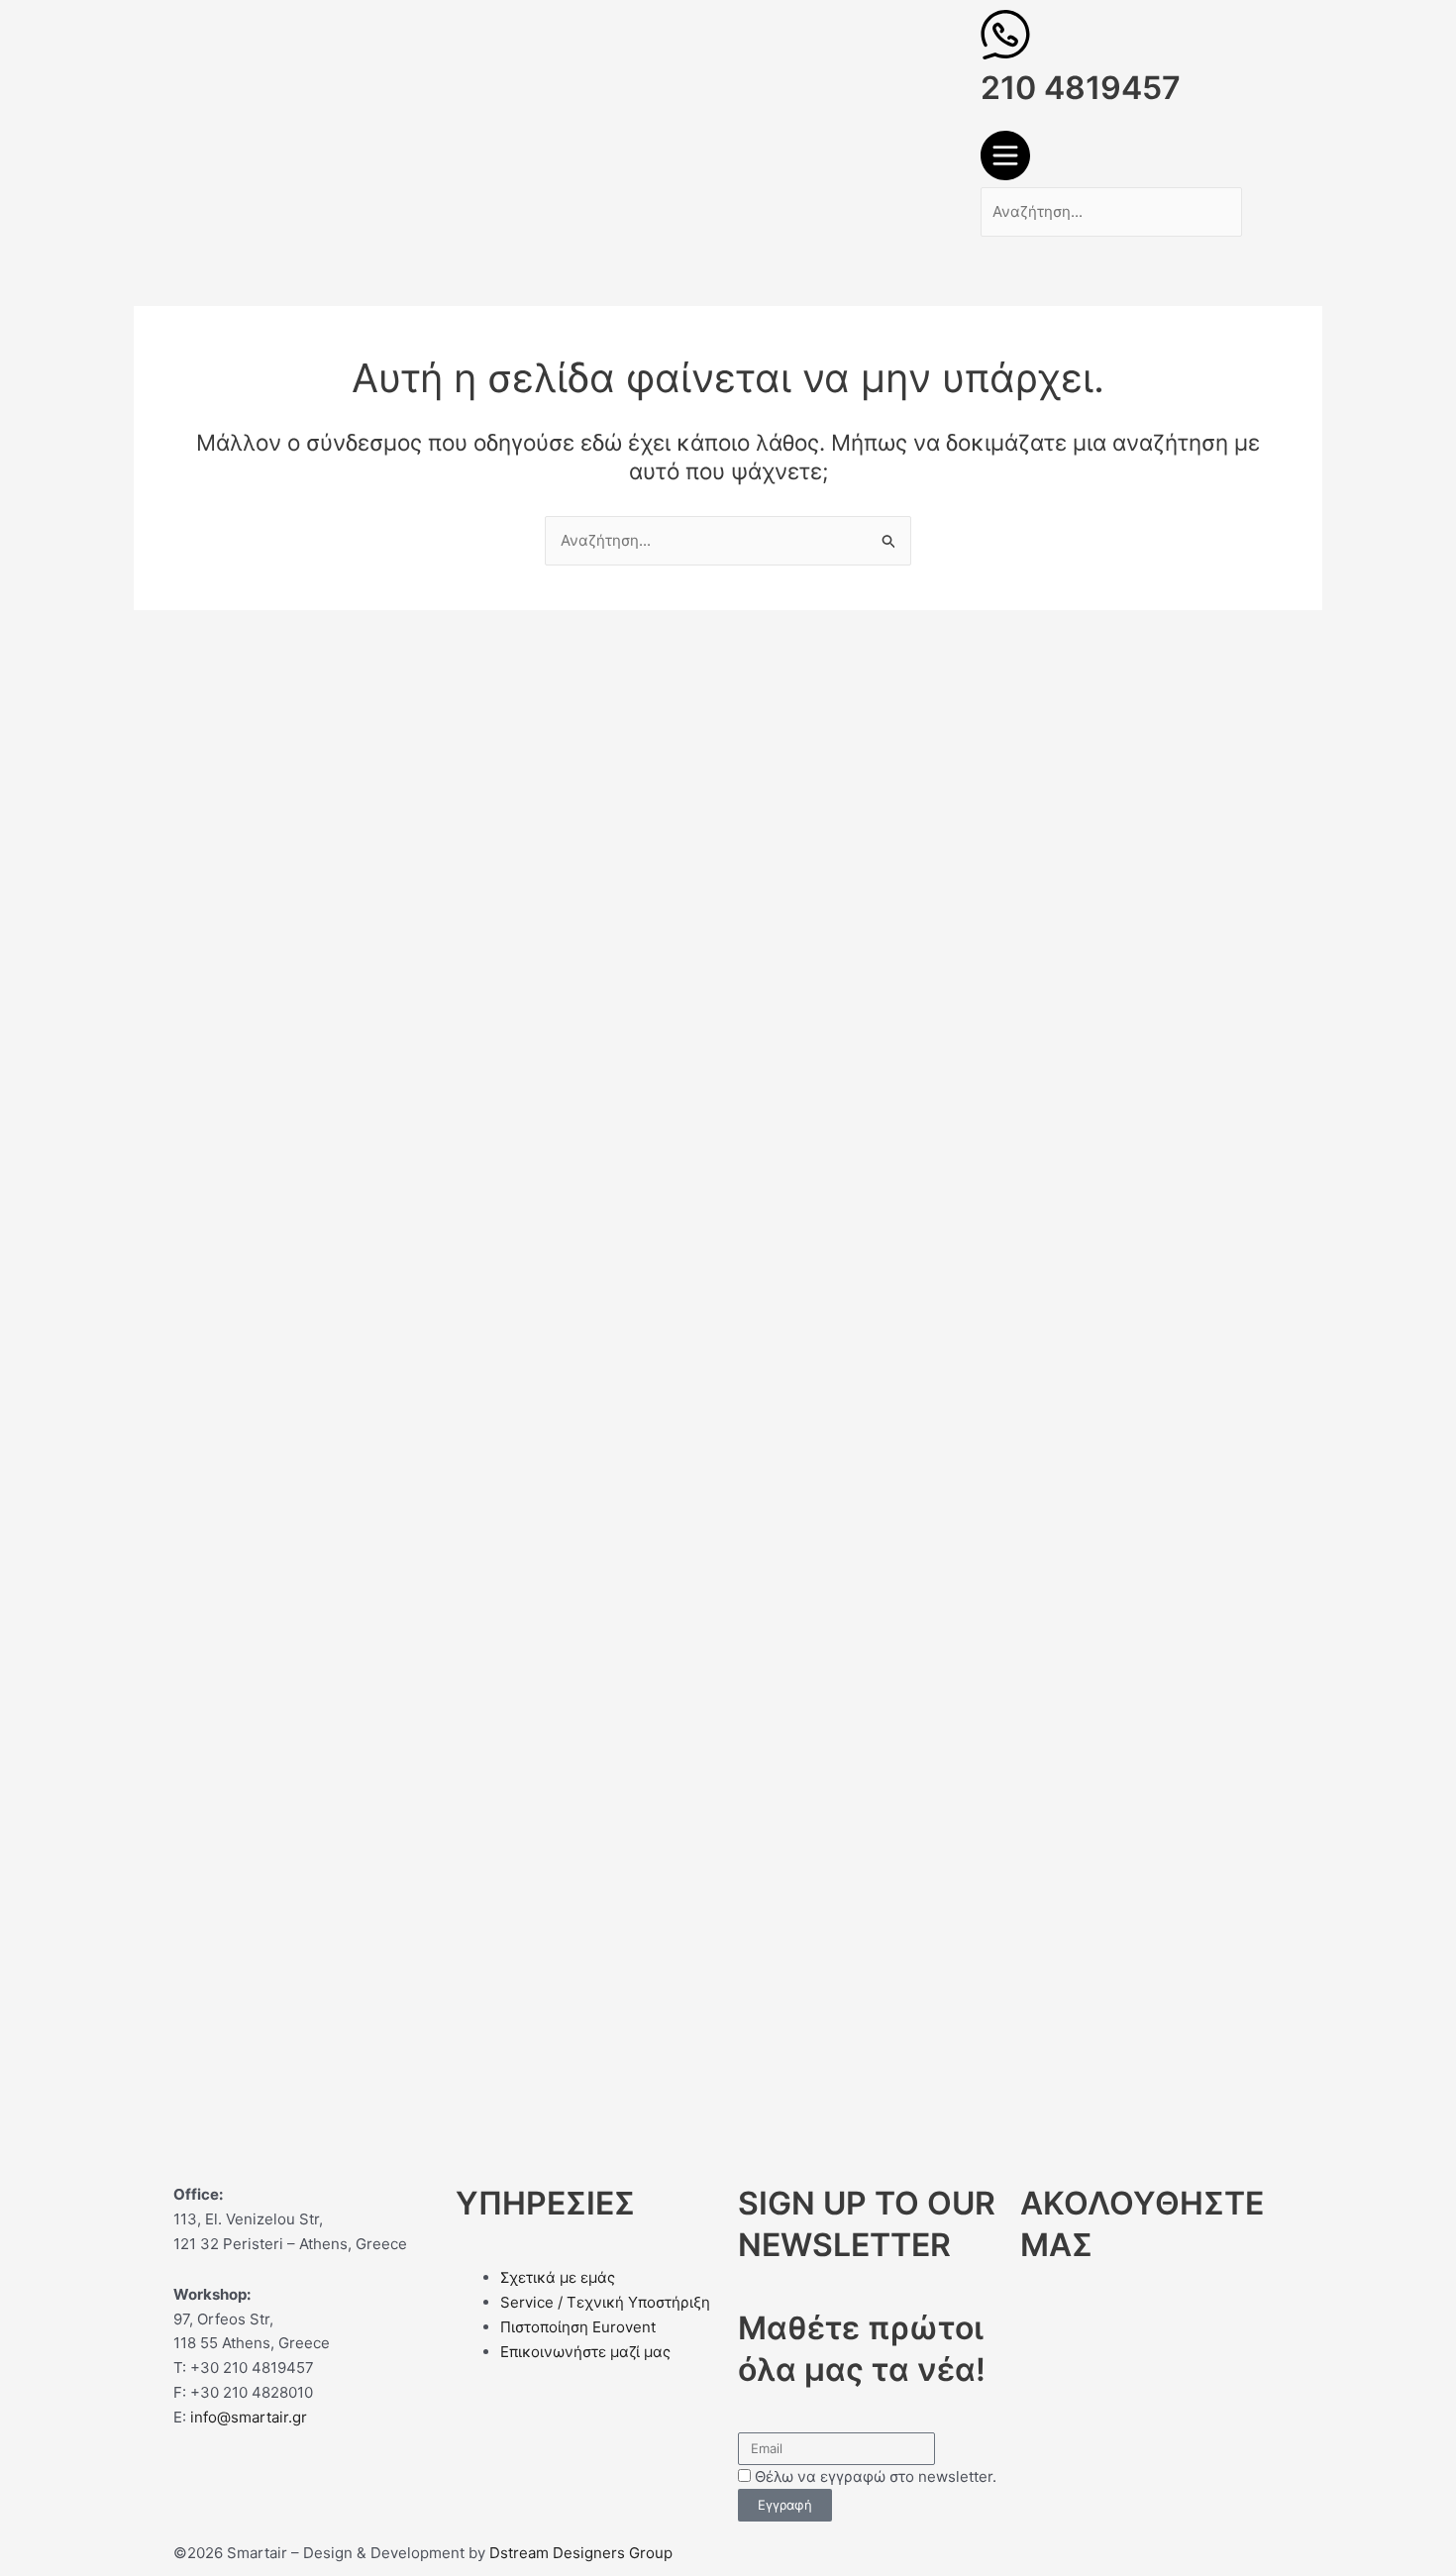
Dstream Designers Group (581, 2553)
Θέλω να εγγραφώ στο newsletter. (876, 2476)
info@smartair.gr (249, 2417)
